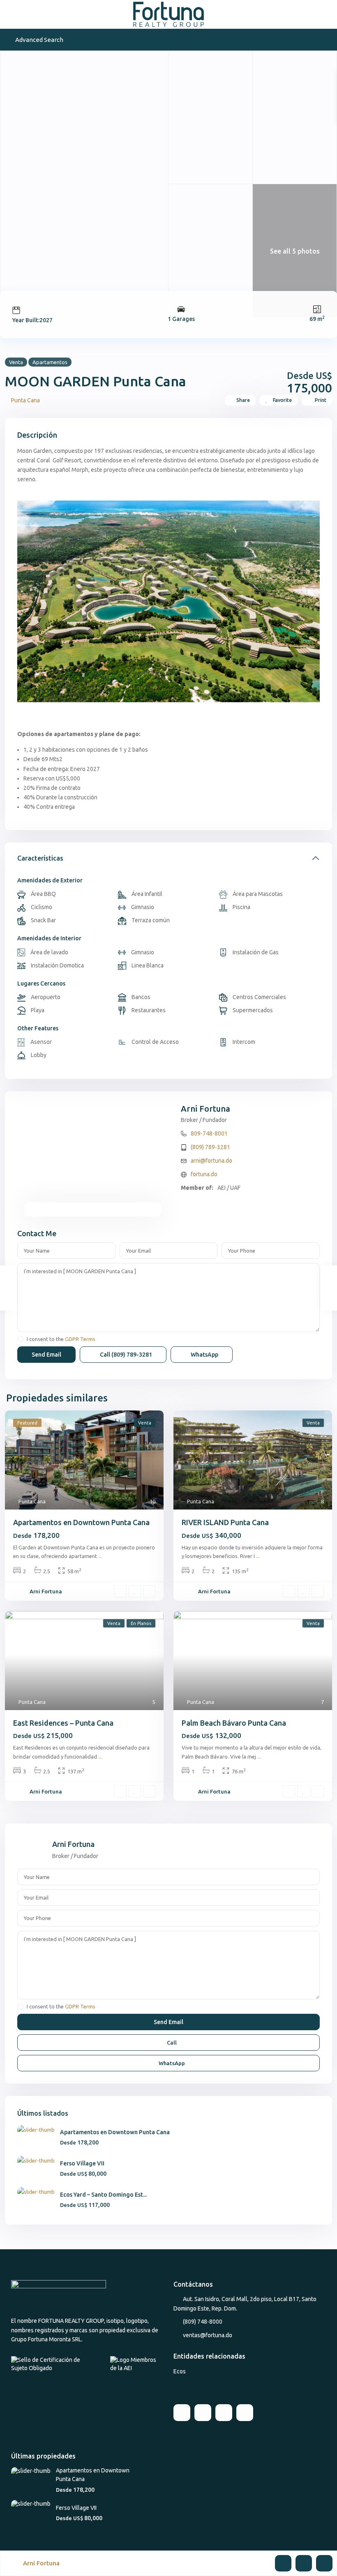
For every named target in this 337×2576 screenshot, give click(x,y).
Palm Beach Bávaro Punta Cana (234, 1723)
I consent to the (61, 1339)
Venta (16, 362)
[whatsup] (203, 2413)
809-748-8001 (209, 1133)
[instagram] (245, 2413)
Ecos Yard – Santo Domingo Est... (103, 2195)
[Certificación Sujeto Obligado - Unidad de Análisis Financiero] (54, 2364)
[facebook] (182, 2413)
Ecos (180, 2371)
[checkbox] (20, 1339)
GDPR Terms (80, 1339)
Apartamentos (50, 362)
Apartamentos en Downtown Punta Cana (81, 1522)
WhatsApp (204, 1355)
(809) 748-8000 (203, 2322)
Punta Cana (25, 400)
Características (40, 858)
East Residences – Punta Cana (63, 1723)
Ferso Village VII (82, 2163)
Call (125, 1355)
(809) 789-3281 (210, 1147)
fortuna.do (204, 1174)
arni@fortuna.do (211, 1161)
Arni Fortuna (205, 1109)
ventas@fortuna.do (208, 2335)
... (100, 1556)
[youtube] (224, 2413)
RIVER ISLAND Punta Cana (225, 1522)
